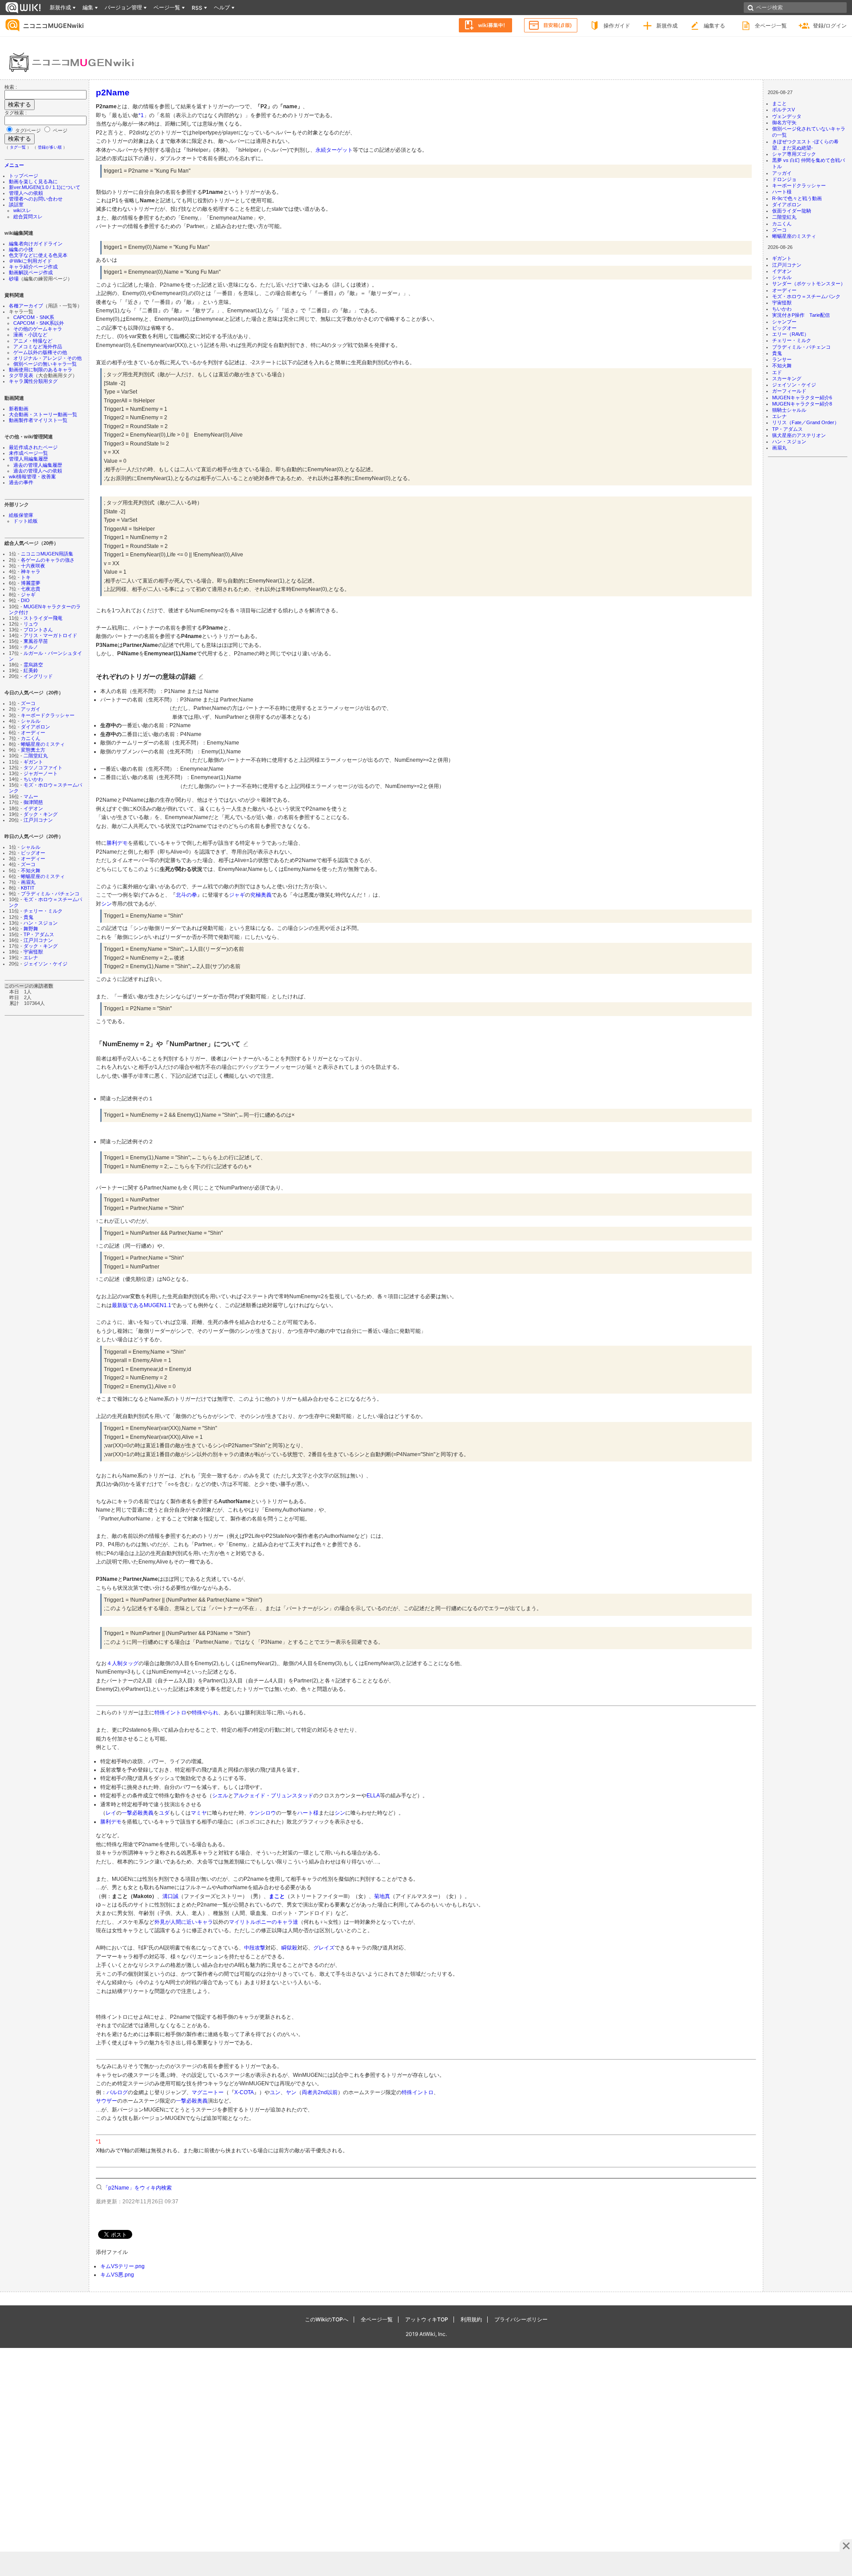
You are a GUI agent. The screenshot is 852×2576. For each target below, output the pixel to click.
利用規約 (471, 2319)
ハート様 (782, 192)
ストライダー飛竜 (43, 618)
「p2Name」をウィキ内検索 (137, 2188)
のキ (277, 1922)
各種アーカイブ (26, 306)
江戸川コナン (38, 820)
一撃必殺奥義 (138, 1813)
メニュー (14, 165)
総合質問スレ (28, 217)
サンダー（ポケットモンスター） (809, 284)
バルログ (117, 2092)
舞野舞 (31, 929)
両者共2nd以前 (320, 2092)
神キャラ (31, 571)
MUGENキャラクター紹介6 (802, 398)
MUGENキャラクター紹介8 (802, 404)
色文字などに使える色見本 (38, 255)
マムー (31, 796)
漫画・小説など (30, 335)
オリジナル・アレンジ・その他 (47, 358)
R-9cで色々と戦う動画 (797, 198)
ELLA (373, 1796)
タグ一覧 (18, 147)
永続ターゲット (334, 150)
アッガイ (31, 709)
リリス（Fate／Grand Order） (806, 422)
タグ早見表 (21, 375)
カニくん (31, 738)
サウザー (106, 2101)
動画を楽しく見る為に (33, 181)
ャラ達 (290, 1922)
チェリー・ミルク (43, 911)
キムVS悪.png (117, 2275)
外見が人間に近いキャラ (184, 1922)
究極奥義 (261, 895)
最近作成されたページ (33, 447)
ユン (275, 2092)
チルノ (31, 647)
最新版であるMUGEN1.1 (142, 1305)
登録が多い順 (50, 147)
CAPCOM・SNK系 (34, 317)
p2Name (113, 92)
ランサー (782, 359)
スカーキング (787, 378)
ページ (59, 130)
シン (106, 904)
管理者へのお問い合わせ (36, 199)
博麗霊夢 (31, 583)
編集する (714, 26)
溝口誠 (170, 1896)
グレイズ (324, 1948)
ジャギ (28, 595)
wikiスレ (22, 210)
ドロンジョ (784, 179)
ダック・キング (41, 814)
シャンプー (784, 322)
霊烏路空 (33, 665)
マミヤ (199, 1813)
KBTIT (28, 888)
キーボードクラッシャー (48, 715)
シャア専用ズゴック (794, 154)
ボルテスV (783, 110)
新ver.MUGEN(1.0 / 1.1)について (45, 187)
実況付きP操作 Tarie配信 (801, 315)
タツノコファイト (43, 768)
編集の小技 (21, 249)
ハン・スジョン (41, 923)
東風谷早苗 (36, 641)
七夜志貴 (31, 589)
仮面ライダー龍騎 (792, 211)
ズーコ (28, 703)
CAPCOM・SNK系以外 (39, 323)
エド (777, 372)
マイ (234, 1922)
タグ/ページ (28, 130)
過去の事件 (21, 482)
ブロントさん (38, 630)
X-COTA (244, 2092)
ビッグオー (33, 853)
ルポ (256, 1922)
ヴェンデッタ (787, 116)
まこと (779, 103)
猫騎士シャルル (789, 410)
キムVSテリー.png (122, 2266)
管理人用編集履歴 (28, 459)
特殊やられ (205, 1713)
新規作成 (667, 26)
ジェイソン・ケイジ (45, 964)
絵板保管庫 (21, 515)
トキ (26, 577)
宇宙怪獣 (33, 952)
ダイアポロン (35, 727)
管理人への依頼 (26, 193)
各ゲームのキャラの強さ (48, 560)
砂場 (14, 279)
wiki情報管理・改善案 (32, 477)
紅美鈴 (31, 670)
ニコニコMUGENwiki (53, 26)
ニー (266, 1922)
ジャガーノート (41, 773)
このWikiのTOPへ (327, 2319)
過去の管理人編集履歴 (38, 465)
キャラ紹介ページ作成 (33, 267)
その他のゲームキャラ (38, 329)
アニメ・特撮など (33, 341)
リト (245, 1922)
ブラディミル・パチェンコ (50, 894)
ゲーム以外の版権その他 (40, 352)
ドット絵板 (26, 521)
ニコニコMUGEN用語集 (47, 554)
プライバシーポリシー (521, 2319)
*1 (141, 115)
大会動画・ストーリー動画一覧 (43, 414)
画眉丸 (28, 882)
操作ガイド (617, 26)
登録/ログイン (830, 26)
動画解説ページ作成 (31, 272)
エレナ (31, 957)
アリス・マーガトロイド (50, 635)
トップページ (24, 176)
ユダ (164, 1813)
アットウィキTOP (427, 2319)
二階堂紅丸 (36, 756)
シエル (220, 1796)
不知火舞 (31, 870)
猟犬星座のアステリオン (799, 435)
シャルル (31, 721)
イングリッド (38, 676)
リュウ (31, 624)
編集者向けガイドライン (36, 244)
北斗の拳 (186, 895)
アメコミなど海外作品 (38, 347)
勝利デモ (117, 843)
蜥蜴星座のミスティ (43, 744)
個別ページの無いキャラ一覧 (45, 364)
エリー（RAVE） (791, 334)
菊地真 (382, 1896)
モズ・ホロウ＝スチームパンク (806, 296)
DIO (25, 600)
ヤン (291, 2092)
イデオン (33, 808)
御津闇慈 (33, 802)
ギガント (33, 762)
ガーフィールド (789, 391)
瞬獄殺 (289, 1948)
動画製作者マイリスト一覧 (38, 420)
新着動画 (19, 409)
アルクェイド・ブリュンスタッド (273, 1796)
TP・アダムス (39, 934)
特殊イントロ (170, 1713)
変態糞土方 (33, 750)
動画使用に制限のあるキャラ (41, 370)
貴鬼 (28, 917)
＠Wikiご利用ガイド (30, 261)
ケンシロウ (263, 1813)
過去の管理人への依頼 (38, 471)
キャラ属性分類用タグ (33, 381)
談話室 (16, 205)
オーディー (33, 733)
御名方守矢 (784, 122)
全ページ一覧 (771, 26)
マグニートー (208, 2092)
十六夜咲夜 (33, 566)
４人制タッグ (122, 1663)
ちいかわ (33, 779)
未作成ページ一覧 (28, 453)
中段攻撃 (255, 1948)
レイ (111, 1813)
